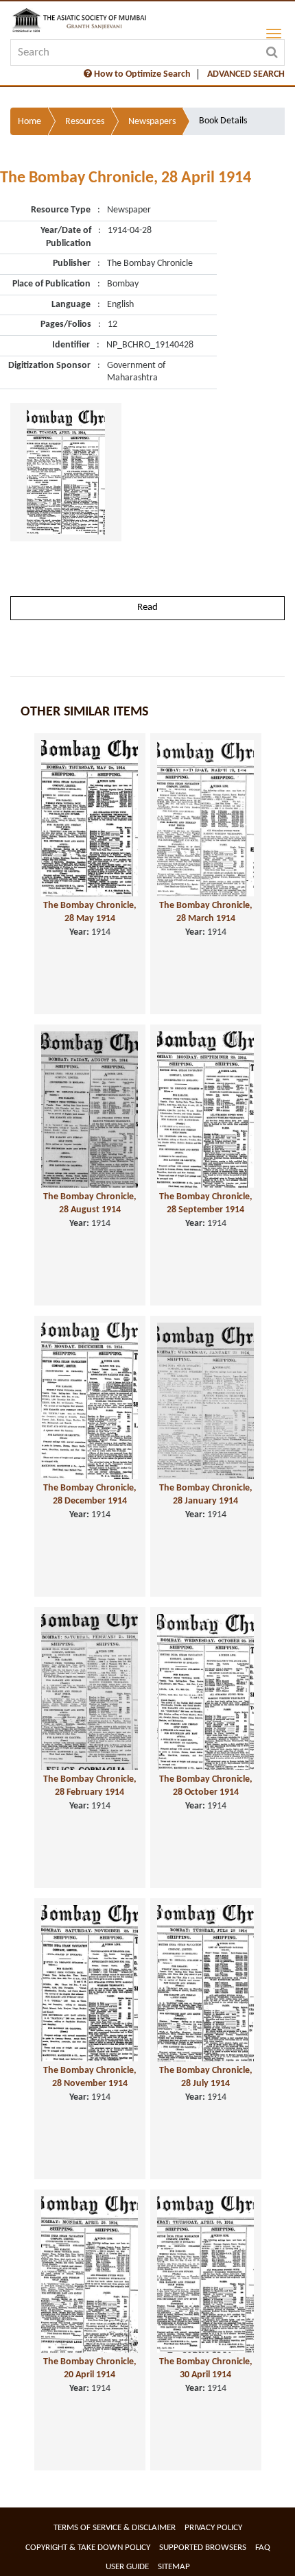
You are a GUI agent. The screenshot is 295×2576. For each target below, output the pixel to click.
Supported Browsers (203, 2548)
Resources (85, 122)
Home (29, 122)
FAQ (263, 2548)
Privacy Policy (213, 2528)
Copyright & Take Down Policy (88, 2548)
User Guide (127, 2567)
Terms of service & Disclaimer (115, 2528)
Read (147, 608)
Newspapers (152, 122)
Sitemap (174, 2567)
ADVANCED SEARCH (246, 74)
